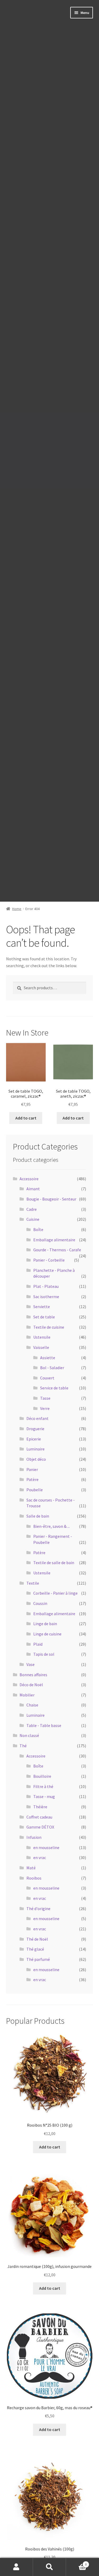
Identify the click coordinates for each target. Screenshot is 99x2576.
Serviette (42, 1307)
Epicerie (34, 1439)
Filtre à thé (43, 1786)
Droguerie (35, 1429)
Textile (33, 1583)
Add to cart (26, 1118)
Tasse (45, 1398)
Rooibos (34, 1878)
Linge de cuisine (47, 1634)
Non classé (29, 1735)
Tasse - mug (44, 1796)
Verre (45, 1408)
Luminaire (36, 1449)
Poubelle (35, 1490)
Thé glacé (35, 1949)
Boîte (38, 1229)
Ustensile (42, 1337)
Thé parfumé (38, 1959)
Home (17, 909)
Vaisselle (41, 1347)
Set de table (44, 1317)
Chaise (32, 1705)
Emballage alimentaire (54, 1240)
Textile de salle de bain (54, 1563)
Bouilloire (42, 1776)
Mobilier (27, 1695)
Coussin (40, 1603)
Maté (31, 1868)
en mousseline (46, 1847)
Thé (23, 1746)
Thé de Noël (37, 1939)
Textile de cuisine (49, 1327)
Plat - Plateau (46, 1286)
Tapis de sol (44, 1654)
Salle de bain (38, 1516)
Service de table (54, 1388)
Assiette (48, 1358)
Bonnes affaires (33, 1675)
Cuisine (33, 1219)
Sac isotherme (46, 1297)
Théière (40, 1807)
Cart (76, 2562)
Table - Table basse (44, 1725)
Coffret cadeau (39, 1817)
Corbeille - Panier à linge (55, 1593)
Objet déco (36, 1459)
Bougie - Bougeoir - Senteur (51, 1199)
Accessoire (29, 1179)
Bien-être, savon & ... (51, 1526)
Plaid (38, 1644)
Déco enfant (37, 1418)
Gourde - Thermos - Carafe (57, 1250)
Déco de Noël (31, 1685)
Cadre (32, 1209)
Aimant (33, 1189)
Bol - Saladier (52, 1368)
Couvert (47, 1378)
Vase (30, 1664)
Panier (32, 1469)
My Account (16, 2567)
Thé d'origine (38, 1909)
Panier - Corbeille (49, 1260)
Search (49, 2567)
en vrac (40, 1857)
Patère (32, 1479)
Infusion (34, 1837)
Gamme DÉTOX (40, 1827)
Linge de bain (45, 1624)
